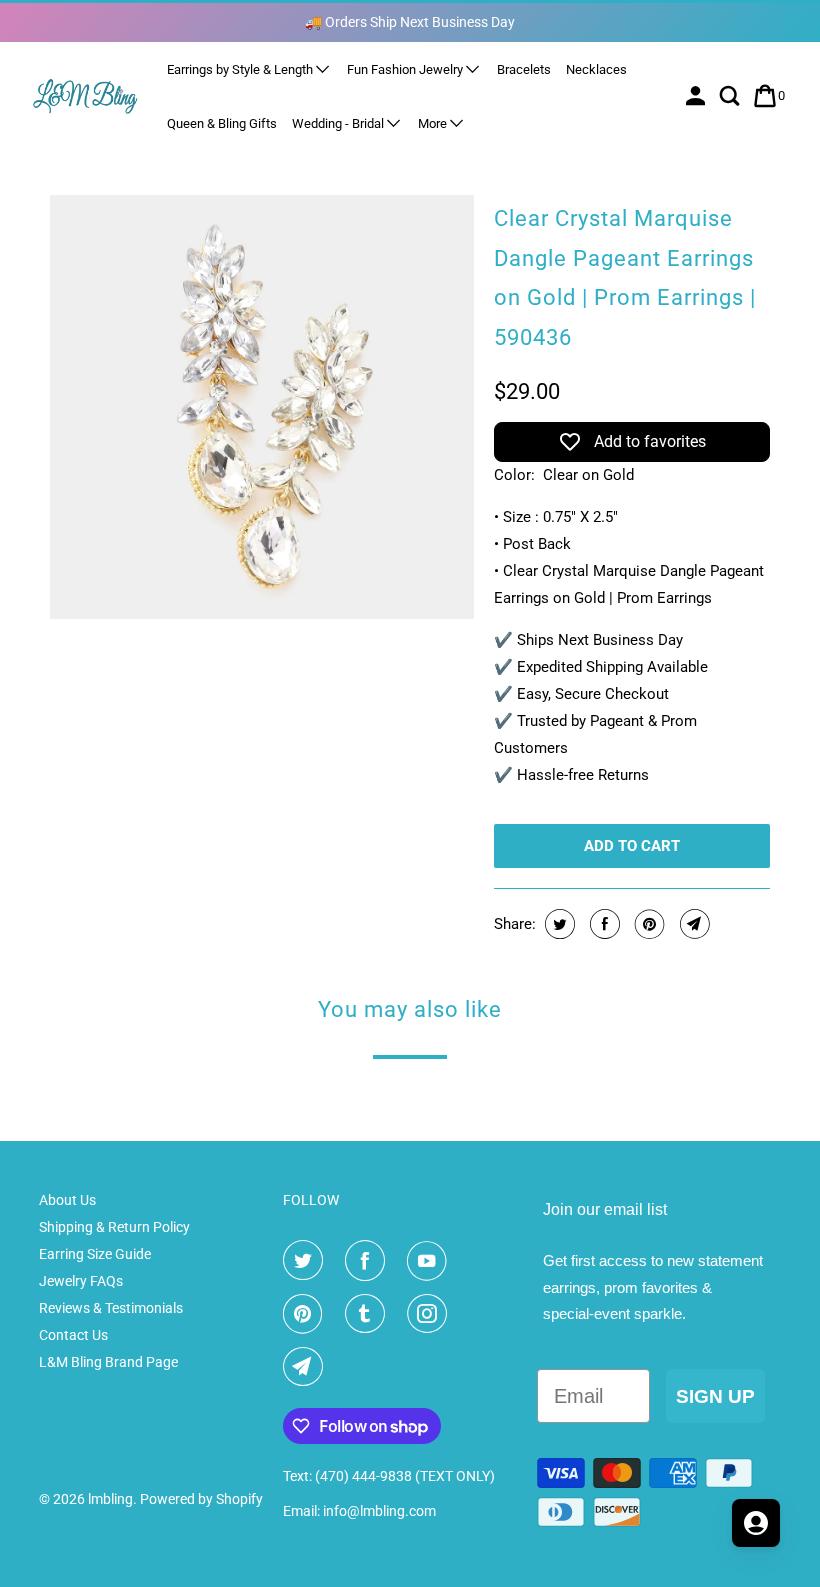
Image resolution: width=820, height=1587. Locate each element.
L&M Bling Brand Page (108, 1362)
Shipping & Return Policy (114, 1227)
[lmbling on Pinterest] (307, 1314)
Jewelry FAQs (81, 1281)
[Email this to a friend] (692, 924)
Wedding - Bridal (339, 123)
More (434, 123)
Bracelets (524, 69)
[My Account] (697, 96)
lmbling (110, 1499)
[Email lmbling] (307, 1367)
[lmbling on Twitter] (307, 1261)
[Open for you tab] (756, 1523)
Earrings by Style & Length (241, 69)
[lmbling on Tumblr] (369, 1314)
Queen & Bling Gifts (222, 123)
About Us (67, 1200)
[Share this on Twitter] (557, 924)
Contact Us (73, 1335)
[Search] (731, 96)
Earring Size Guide (95, 1254)
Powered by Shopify (201, 1499)
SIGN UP (715, 1396)
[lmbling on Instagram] (431, 1314)
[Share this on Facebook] (602, 924)
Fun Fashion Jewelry (406, 69)
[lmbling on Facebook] (369, 1261)
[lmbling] (86, 96)
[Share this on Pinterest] (647, 924)
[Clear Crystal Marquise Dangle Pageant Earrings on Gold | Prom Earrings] (262, 407)
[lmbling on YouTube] (431, 1261)
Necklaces (596, 69)
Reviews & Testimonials (111, 1308)
